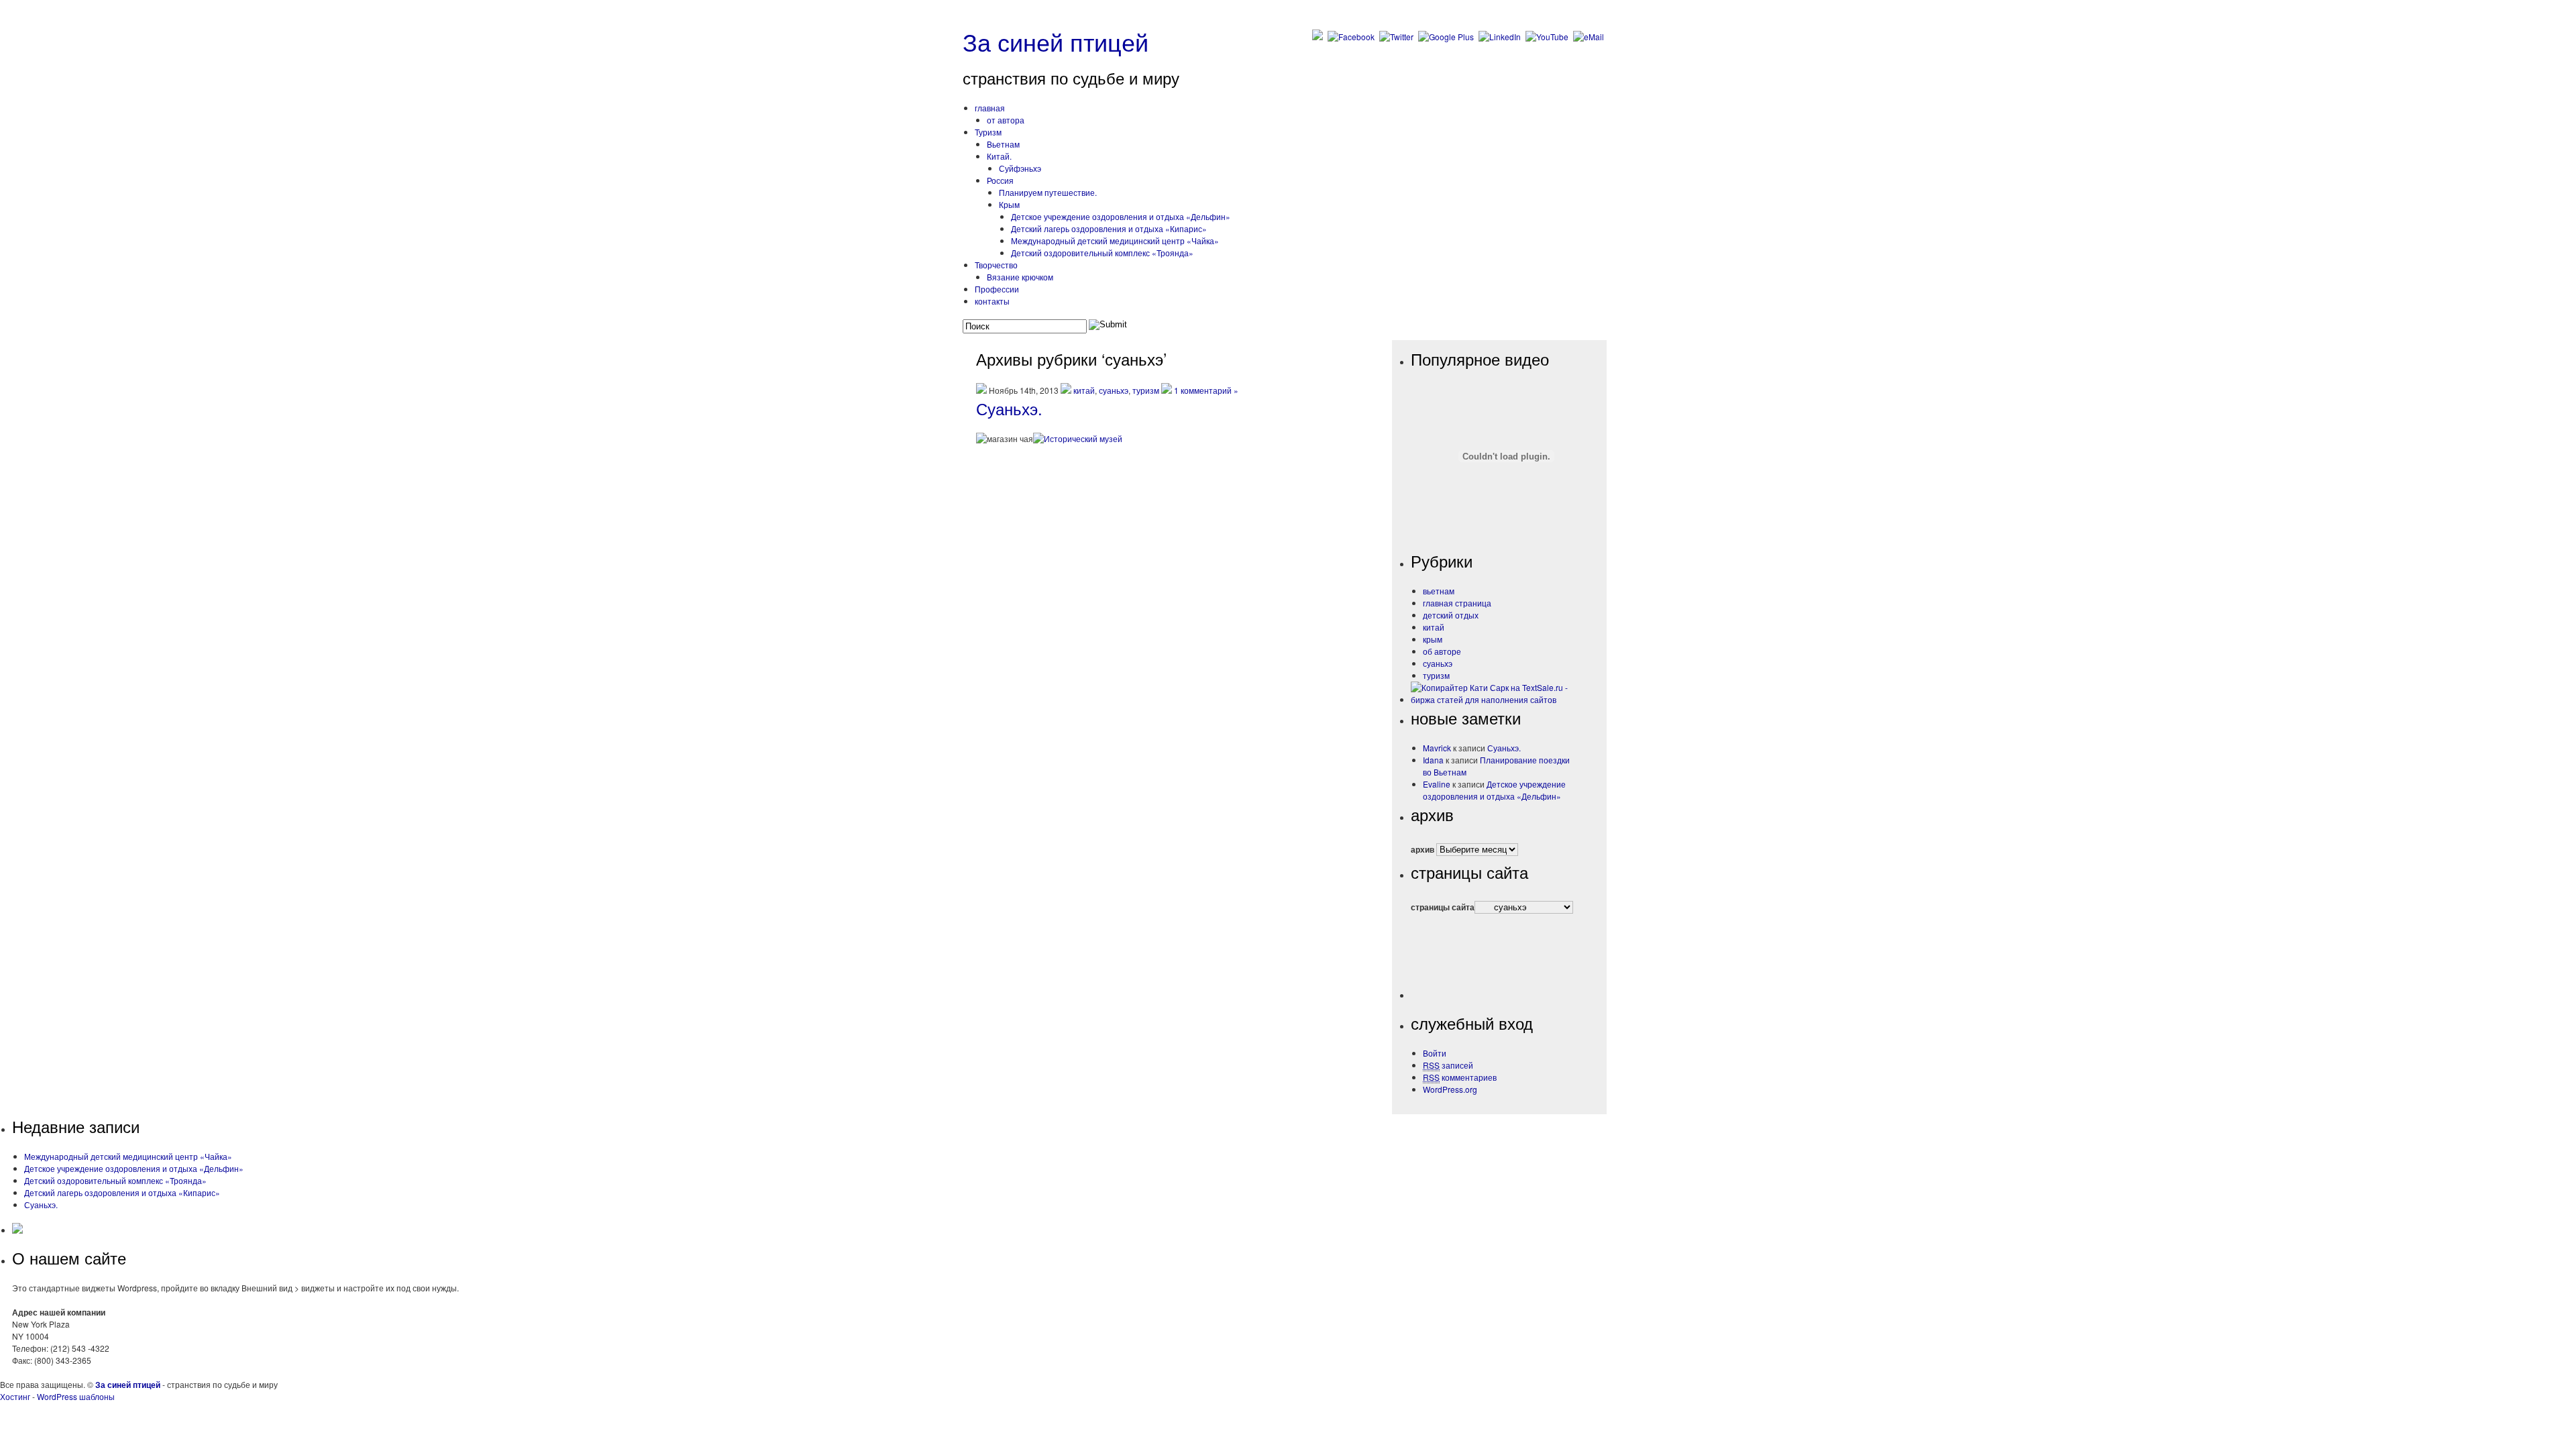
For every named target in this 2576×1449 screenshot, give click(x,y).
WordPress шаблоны (76, 1396)
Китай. (999, 156)
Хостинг (15, 1396)
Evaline (1437, 784)
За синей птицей (1056, 41)
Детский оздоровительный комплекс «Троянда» (1102, 253)
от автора (1006, 120)
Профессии (997, 289)
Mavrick (1437, 748)
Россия (1000, 180)
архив (1423, 849)
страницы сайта (1443, 907)
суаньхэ (1114, 390)
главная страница (1457, 603)
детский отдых (1451, 615)
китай (1084, 390)
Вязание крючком (1020, 277)
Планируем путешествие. (1048, 192)
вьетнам (1439, 591)
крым (1433, 639)
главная (990, 108)
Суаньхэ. (1009, 408)
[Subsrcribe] (1319, 37)
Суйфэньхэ (1020, 168)
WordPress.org (1450, 1089)
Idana (1433, 760)
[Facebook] (1352, 37)
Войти (1435, 1053)
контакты (992, 301)
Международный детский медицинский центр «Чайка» (1115, 240)
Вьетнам (1003, 144)
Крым (1009, 204)
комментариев (1460, 1077)
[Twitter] (1398, 37)
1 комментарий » (1206, 390)
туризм (1146, 390)
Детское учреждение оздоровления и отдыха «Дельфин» (1494, 790)
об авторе (1442, 651)
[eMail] (1590, 37)
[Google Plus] (1447, 37)
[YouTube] (1548, 37)
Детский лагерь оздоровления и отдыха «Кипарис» (1109, 228)
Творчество (996, 265)
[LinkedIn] (1501, 37)
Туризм (988, 132)
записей (1448, 1065)
